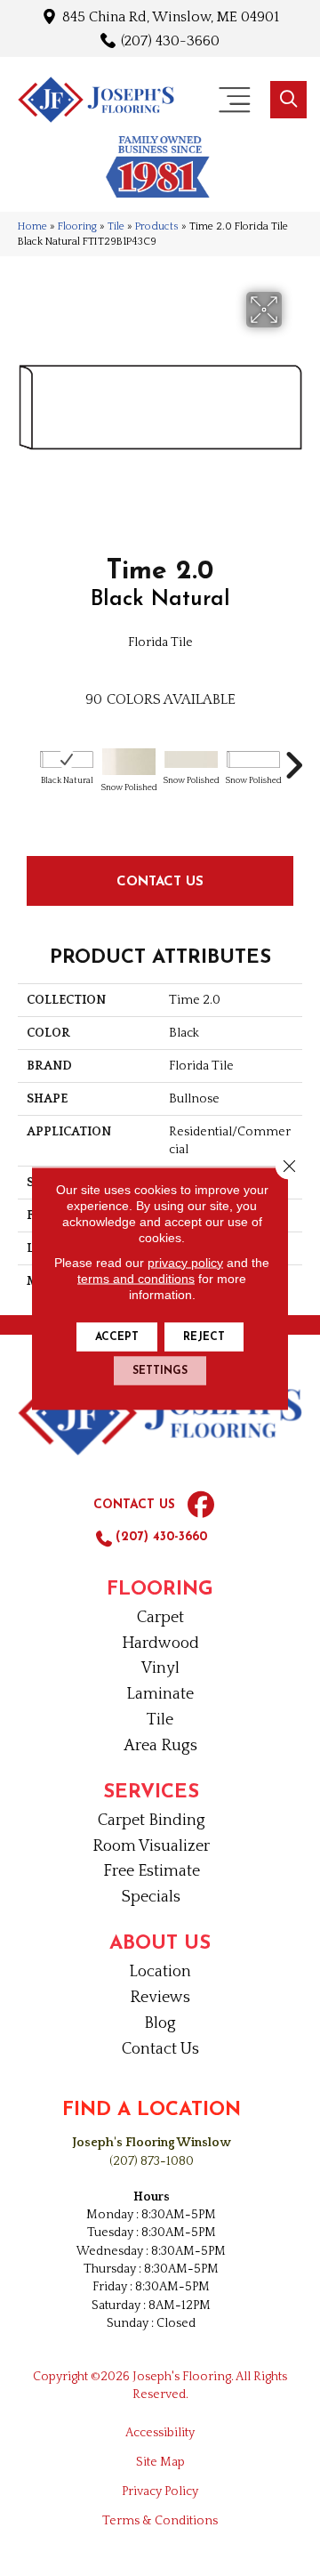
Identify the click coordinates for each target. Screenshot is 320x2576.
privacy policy (185, 1262)
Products (157, 226)
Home (32, 226)
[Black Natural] (67, 759)
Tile (116, 226)
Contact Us (160, 880)
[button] (288, 100)
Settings (160, 1370)
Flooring (77, 226)
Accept (117, 1336)
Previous (27, 756)
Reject (204, 1336)
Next (293, 756)
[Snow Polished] (129, 762)
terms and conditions (136, 1278)
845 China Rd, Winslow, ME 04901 (171, 16)
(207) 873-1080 (152, 2161)
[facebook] (201, 1506)
